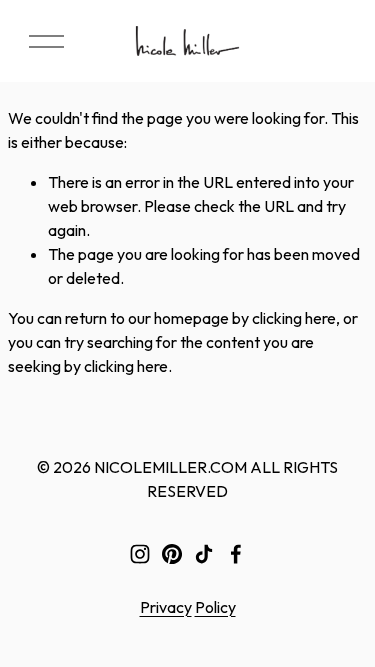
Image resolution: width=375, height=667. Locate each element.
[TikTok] (204, 554)
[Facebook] (236, 554)
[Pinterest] (172, 554)
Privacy (166, 607)
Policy (215, 607)
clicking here (294, 318)
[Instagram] (140, 554)
